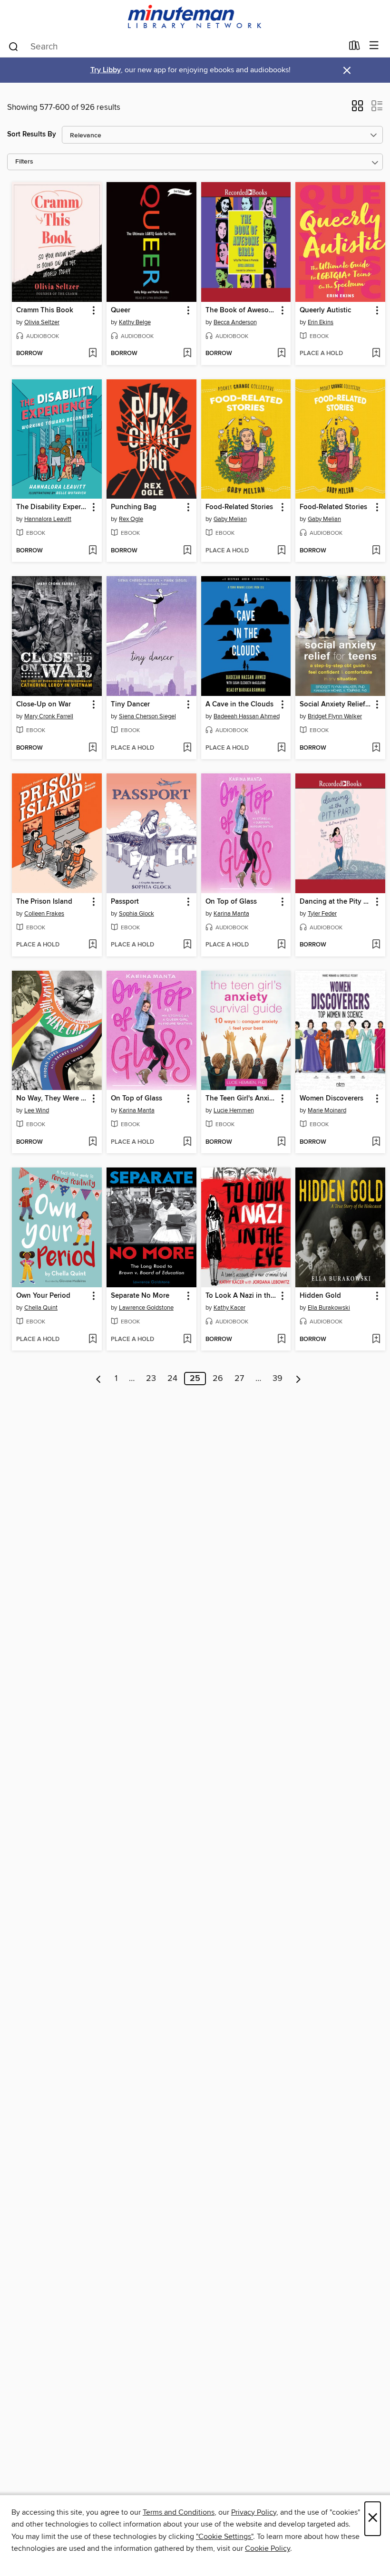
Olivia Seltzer (42, 322)
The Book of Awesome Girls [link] (242, 310)
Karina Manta (231, 914)
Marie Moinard (327, 1110)
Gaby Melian (230, 519)
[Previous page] (99, 1379)
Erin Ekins (321, 322)
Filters (24, 162)
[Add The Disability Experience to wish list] (93, 551)
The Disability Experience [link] (52, 507)
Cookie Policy (268, 2548)
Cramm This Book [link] (45, 310)
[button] (357, 109)
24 (172, 1379)
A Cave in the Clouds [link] (239, 704)
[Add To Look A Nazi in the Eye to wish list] (281, 1340)
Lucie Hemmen (234, 1110)
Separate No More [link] (140, 1296)
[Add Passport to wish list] (187, 945)
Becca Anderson (235, 322)
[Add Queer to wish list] (187, 354)
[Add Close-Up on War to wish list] (93, 748)
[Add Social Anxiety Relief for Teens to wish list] (376, 748)
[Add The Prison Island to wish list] (93, 945)
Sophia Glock (136, 914)
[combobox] (175, 47)
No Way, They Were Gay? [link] (52, 1099)
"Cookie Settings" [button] (224, 2537)
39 (278, 1379)
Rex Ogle (131, 519)
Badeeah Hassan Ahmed (247, 716)
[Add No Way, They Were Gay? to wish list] (93, 1142)
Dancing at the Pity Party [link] (336, 902)
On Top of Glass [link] (231, 902)
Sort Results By (32, 134)
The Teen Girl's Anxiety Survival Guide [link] (242, 1099)
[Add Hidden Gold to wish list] (376, 1340)
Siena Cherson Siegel (147, 716)
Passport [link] (125, 902)
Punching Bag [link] (134, 507)
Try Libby (106, 70)
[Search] (14, 46)
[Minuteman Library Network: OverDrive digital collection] (195, 17)
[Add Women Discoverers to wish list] (376, 1142)
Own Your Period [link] (43, 1296)
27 (239, 1379)
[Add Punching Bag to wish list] (187, 551)
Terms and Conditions (179, 2512)
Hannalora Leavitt (48, 519)
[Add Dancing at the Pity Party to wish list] (376, 945)
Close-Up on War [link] (44, 704)
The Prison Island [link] (44, 902)
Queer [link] (121, 310)
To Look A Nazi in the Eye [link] (242, 1296)
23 (151, 1379)
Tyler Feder (322, 914)
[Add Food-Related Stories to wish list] (281, 551)
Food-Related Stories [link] (239, 507)
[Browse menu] (374, 46)
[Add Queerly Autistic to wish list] (376, 354)
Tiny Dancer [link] (130, 704)
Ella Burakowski (329, 1308)
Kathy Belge (135, 322)
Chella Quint (41, 1308)
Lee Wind (37, 1110)
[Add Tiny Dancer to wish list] (187, 748)
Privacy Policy (254, 2512)
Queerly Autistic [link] (325, 310)
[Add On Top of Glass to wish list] (281, 945)
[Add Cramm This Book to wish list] (93, 354)
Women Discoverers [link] (331, 1099)
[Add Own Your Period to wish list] (93, 1340)
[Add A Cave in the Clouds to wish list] (281, 748)
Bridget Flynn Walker (335, 716)
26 (218, 1379)
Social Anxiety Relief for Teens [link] (336, 704)
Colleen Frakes (44, 914)
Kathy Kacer (229, 1308)
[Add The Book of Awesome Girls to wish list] (281, 354)
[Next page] (298, 1379)
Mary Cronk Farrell (49, 716)
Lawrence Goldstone (146, 1308)
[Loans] (355, 48)
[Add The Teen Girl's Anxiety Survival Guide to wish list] (281, 1142)
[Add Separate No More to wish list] (187, 1340)
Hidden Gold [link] (320, 1296)
